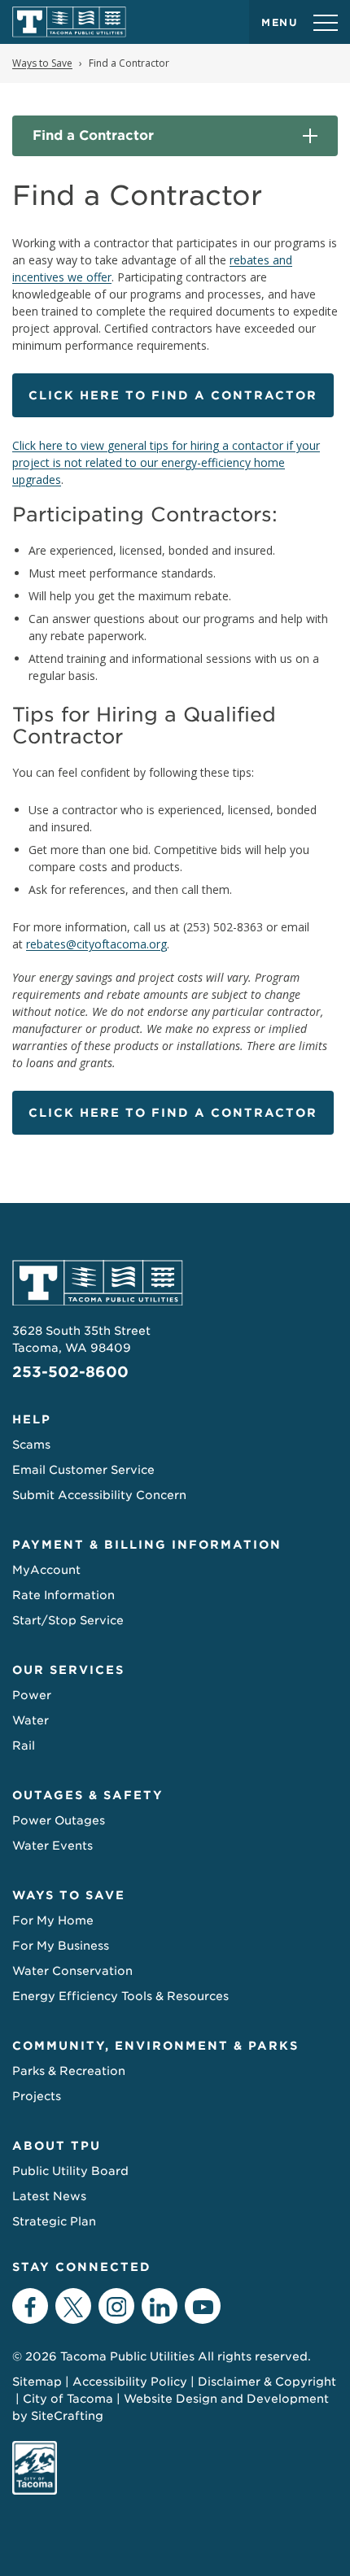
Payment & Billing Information (147, 1545)
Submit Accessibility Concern (99, 1495)
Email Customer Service (83, 1470)
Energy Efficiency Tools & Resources (120, 1996)
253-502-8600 (70, 1372)
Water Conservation (72, 1971)
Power (32, 1695)
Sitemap (37, 2382)
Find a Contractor (93, 135)
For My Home (53, 1920)
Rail (24, 1746)
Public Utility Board (70, 2171)
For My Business (61, 1946)
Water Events (52, 1846)
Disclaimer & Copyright (267, 2382)
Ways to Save (69, 1895)
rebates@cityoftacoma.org (96, 944)
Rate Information (63, 1595)
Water (31, 1720)
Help (32, 1419)
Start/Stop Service (68, 1620)
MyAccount (46, 1570)
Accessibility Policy (130, 2382)
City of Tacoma (68, 2399)
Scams (31, 1445)
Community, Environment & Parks (155, 2046)
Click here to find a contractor (173, 395)
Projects (37, 2096)
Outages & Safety (88, 1795)
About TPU (57, 2146)
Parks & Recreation (69, 2071)
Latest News (49, 2196)
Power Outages (59, 1820)
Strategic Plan (54, 2221)
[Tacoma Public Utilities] (69, 22)
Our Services (68, 1670)
